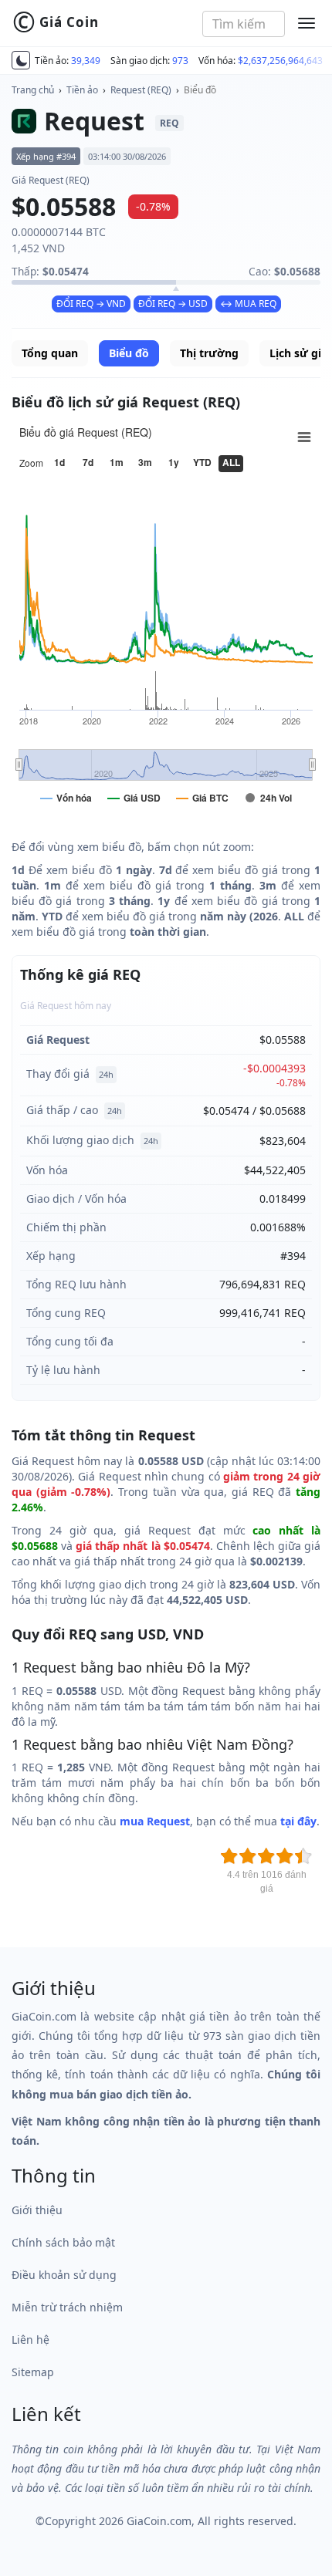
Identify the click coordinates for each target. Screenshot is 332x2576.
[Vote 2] (248, 1856)
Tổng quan (50, 353)
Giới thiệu (37, 2210)
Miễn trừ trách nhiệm (67, 2307)
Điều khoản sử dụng (64, 2275)
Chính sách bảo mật (63, 2242)
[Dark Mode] (21, 60)
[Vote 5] (303, 1856)
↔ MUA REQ (248, 304)
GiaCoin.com (159, 2521)
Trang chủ (33, 90)
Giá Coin (56, 22)
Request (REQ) (141, 90)
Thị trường (209, 353)
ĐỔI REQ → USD (173, 304)
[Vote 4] (285, 1856)
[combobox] (244, 24)
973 (180, 61)
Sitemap (33, 2372)
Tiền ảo (82, 90)
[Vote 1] (229, 1856)
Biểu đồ (200, 90)
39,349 (86, 61)
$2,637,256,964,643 (280, 61)
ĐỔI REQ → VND (91, 304)
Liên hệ (30, 2340)
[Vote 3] (266, 1856)
